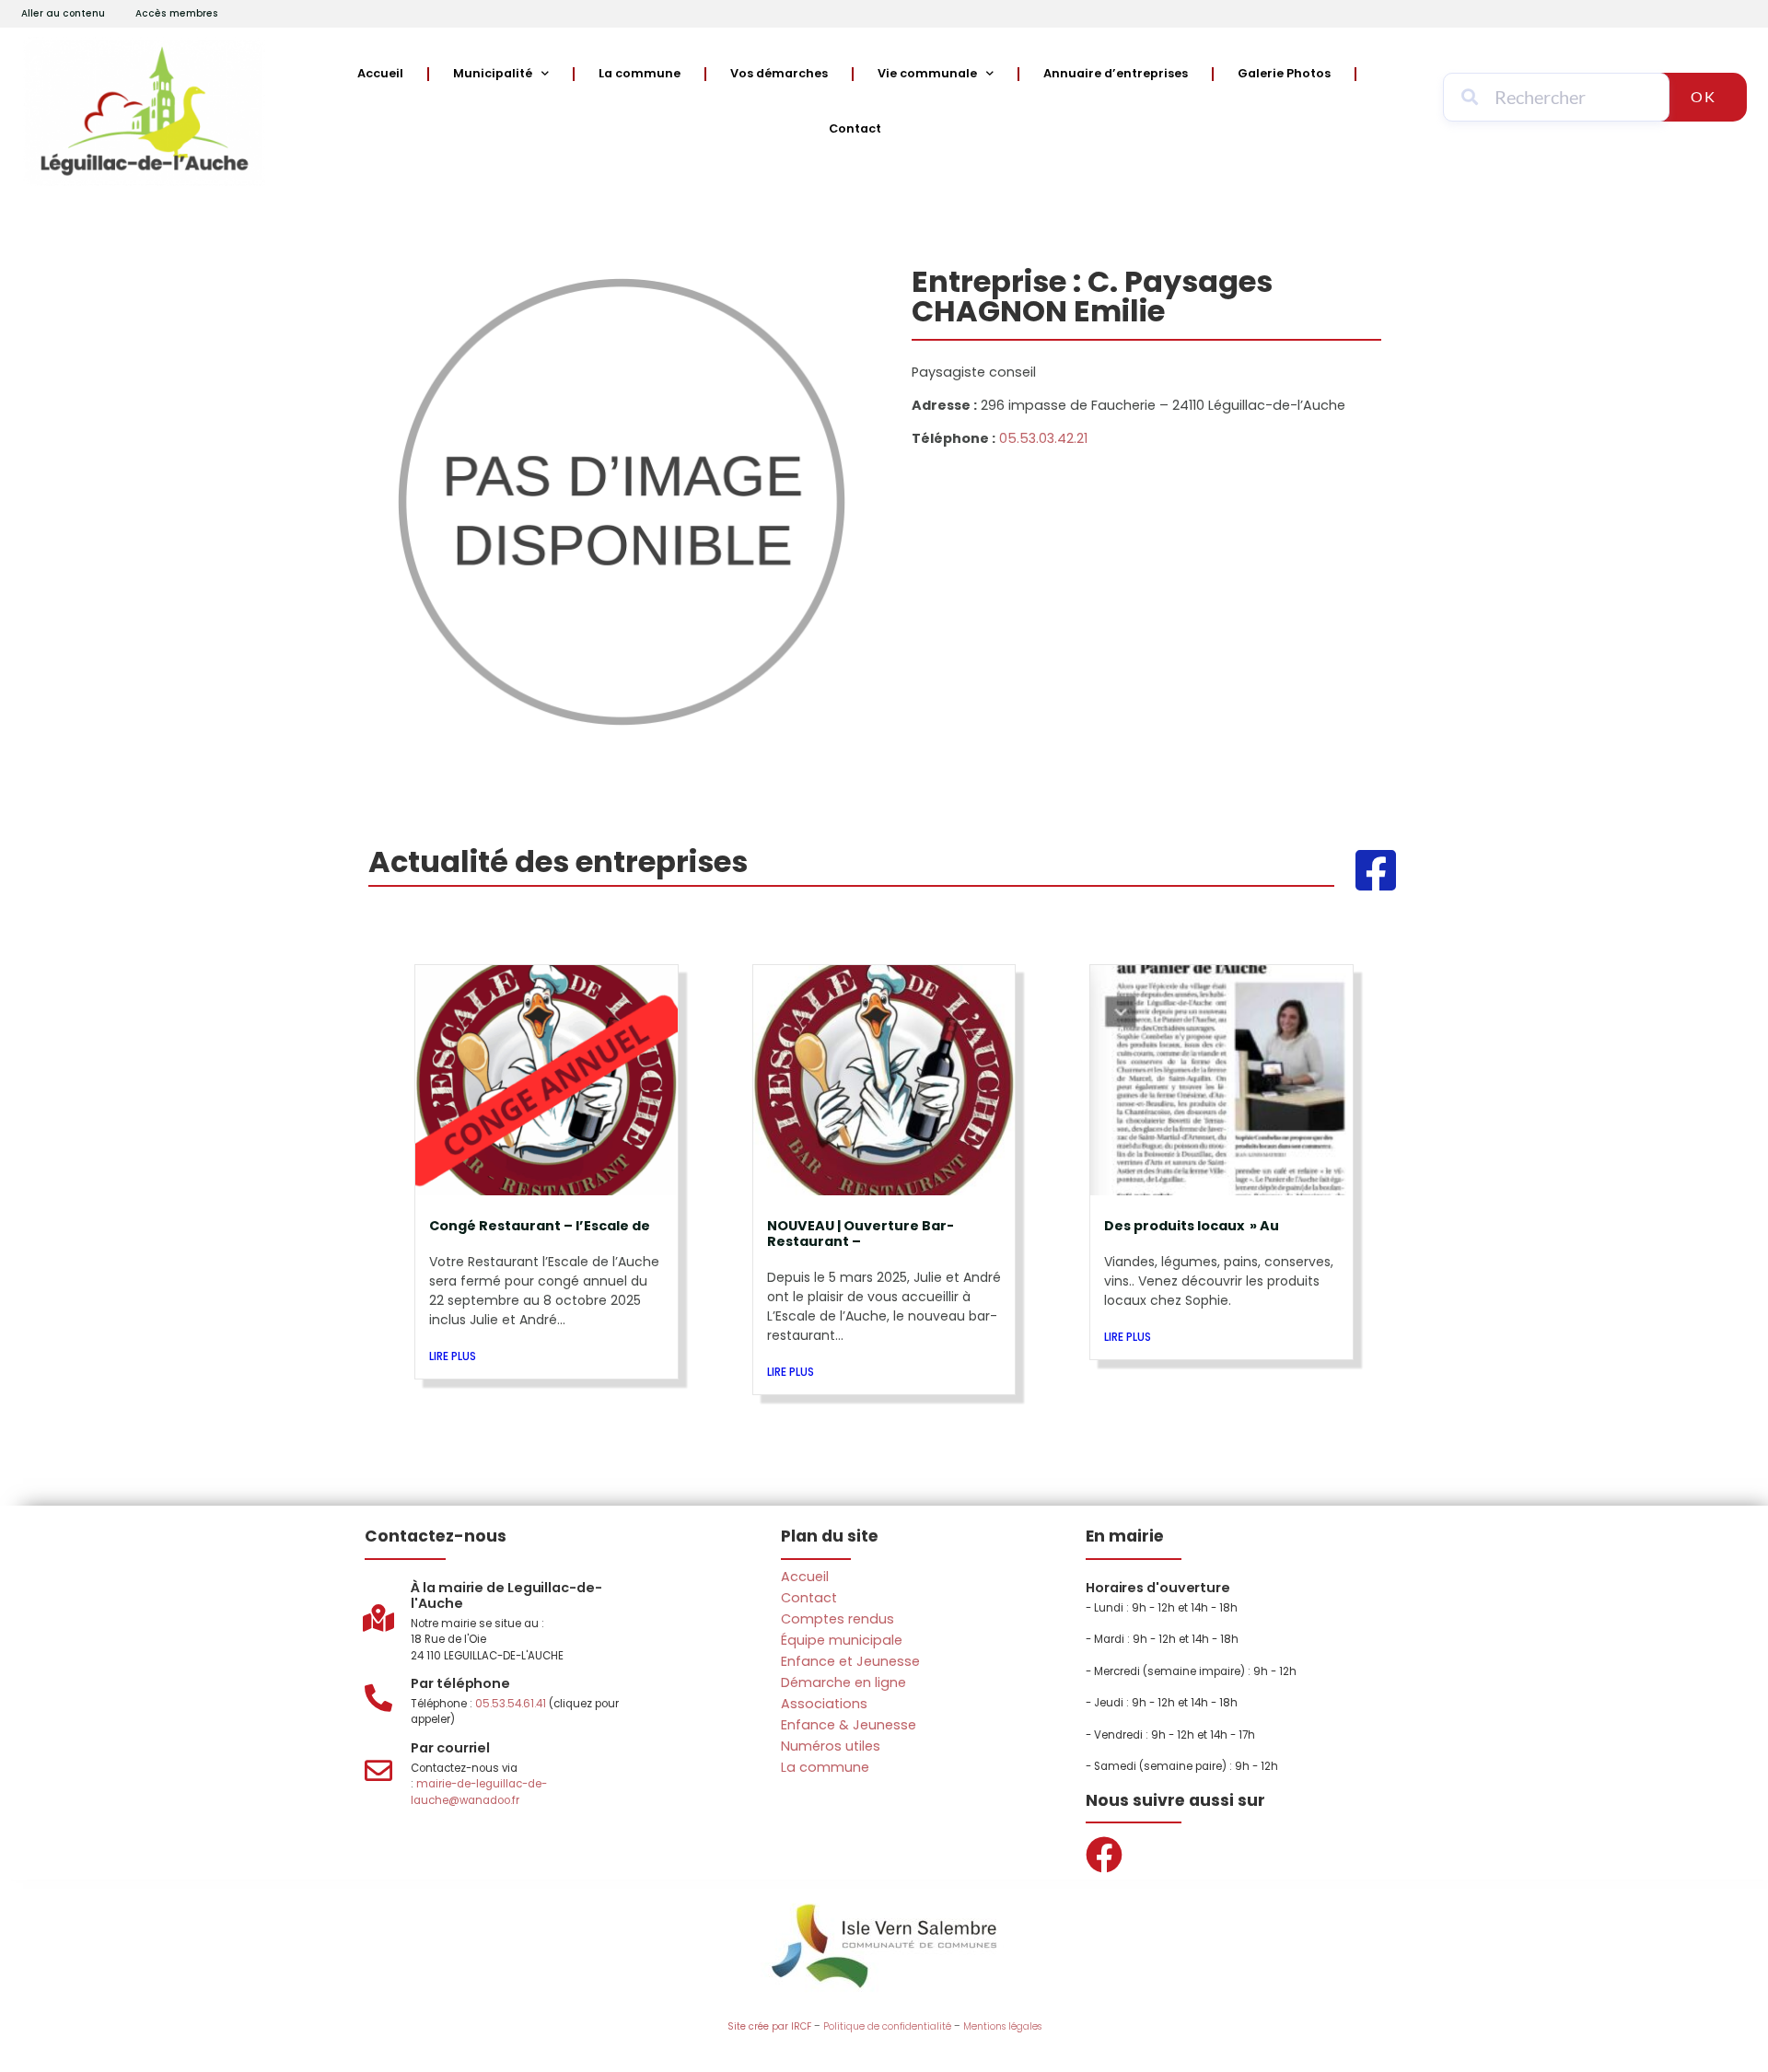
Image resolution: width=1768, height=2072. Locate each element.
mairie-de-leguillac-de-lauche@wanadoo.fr (479, 1792)
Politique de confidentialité (887, 2026)
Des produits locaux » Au (1192, 1226)
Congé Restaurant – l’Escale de (540, 1226)
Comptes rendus (837, 1619)
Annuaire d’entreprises (1116, 73)
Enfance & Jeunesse (849, 1725)
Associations (824, 1704)
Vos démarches (779, 73)
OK (1704, 96)
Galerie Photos (1284, 73)
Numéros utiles (831, 1746)
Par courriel (450, 1748)
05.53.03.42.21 (1043, 438)
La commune (640, 73)
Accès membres (177, 13)
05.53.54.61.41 (511, 1704)
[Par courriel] (378, 1771)
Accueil (380, 73)
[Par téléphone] (378, 1698)
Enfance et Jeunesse (850, 1661)
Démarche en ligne (843, 1682)
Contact (855, 128)
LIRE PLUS (453, 1356)
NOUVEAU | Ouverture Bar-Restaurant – (861, 1234)
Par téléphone (460, 1683)
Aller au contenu (63, 13)
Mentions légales (1002, 2026)
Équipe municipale (842, 1640)
